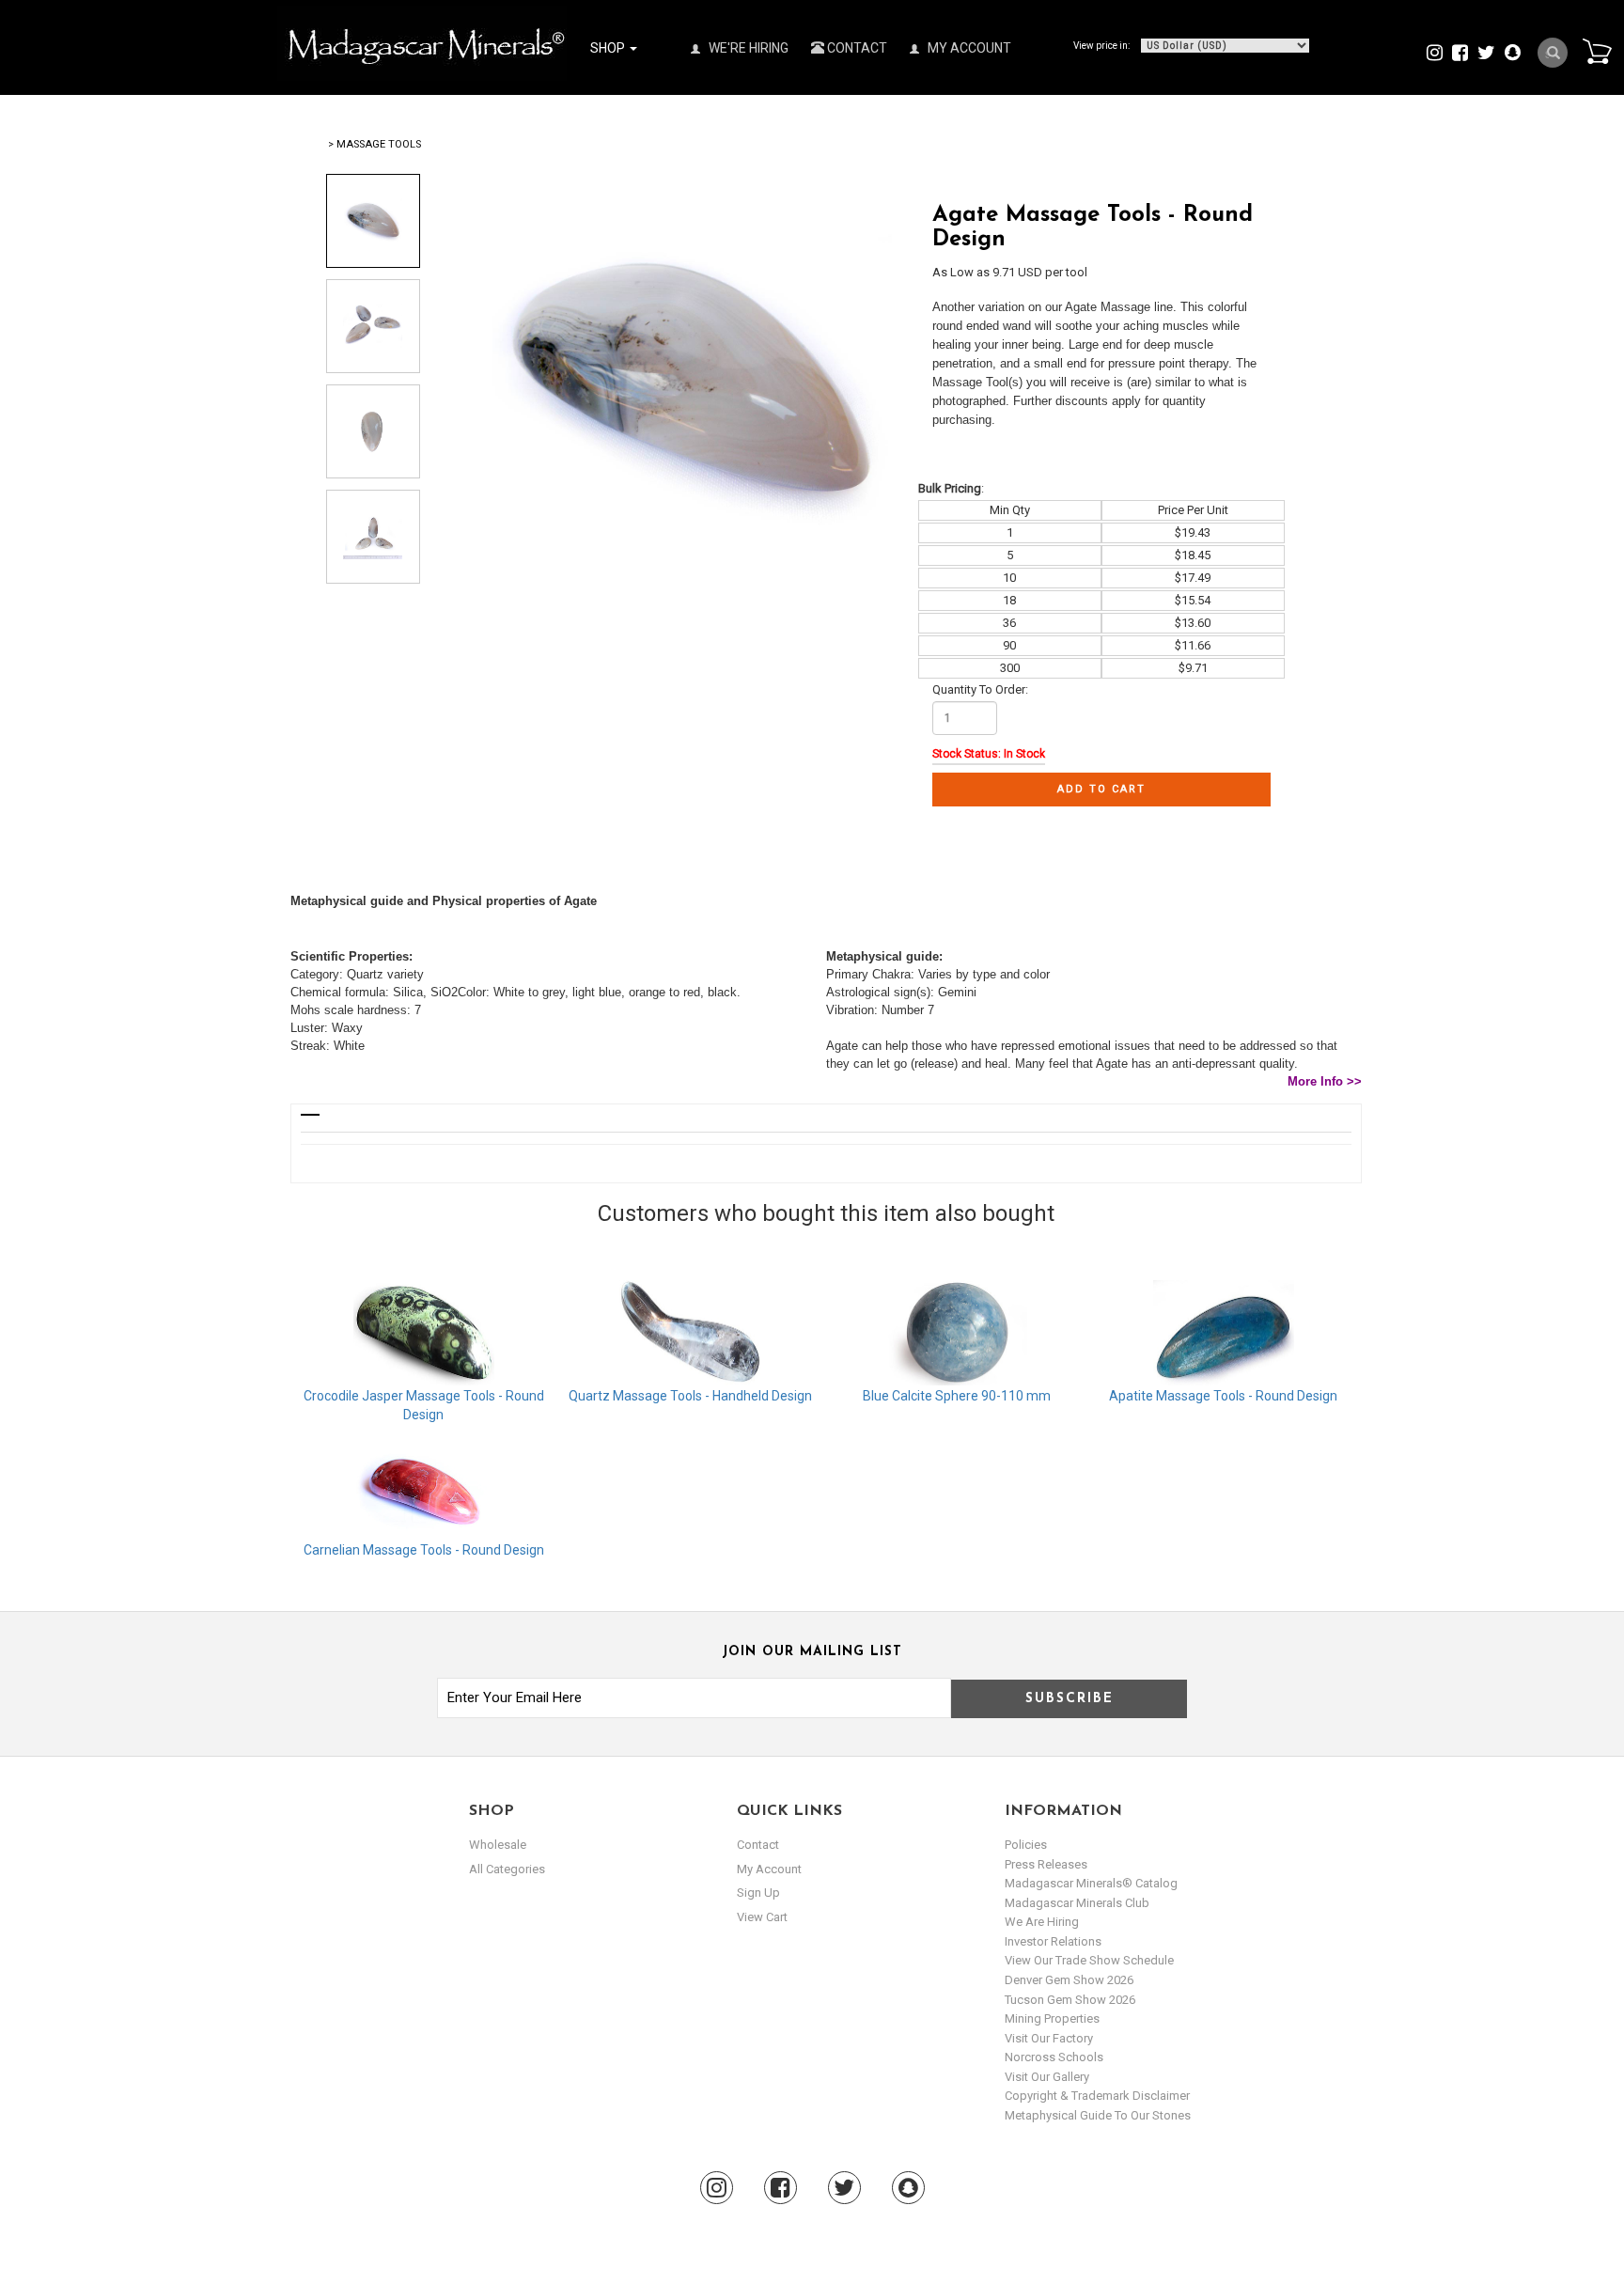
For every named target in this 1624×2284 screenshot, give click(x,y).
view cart (762, 1917)
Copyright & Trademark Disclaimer (1097, 2096)
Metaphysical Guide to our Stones (1098, 2115)
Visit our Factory (1049, 2038)
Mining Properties (1052, 2018)
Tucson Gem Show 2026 (1070, 2000)
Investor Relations (1053, 1941)
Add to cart (1101, 789)
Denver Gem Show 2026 (1069, 1980)
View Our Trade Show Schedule (1089, 1960)
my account (769, 1869)
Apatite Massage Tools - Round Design (1223, 1396)
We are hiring (1042, 1922)
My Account (968, 48)
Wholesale (498, 1845)
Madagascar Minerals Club (1077, 1903)
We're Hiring (747, 48)
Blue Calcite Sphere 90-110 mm (957, 1396)
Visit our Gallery (1047, 2077)
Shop (609, 48)
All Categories (507, 1869)
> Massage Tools (375, 144)
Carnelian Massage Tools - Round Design (424, 1550)
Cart (1597, 51)
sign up (758, 1893)
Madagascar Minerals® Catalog (1091, 1883)
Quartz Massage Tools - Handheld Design (690, 1396)
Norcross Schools (1054, 2057)
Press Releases (1046, 1864)
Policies (1026, 1845)
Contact (856, 48)
